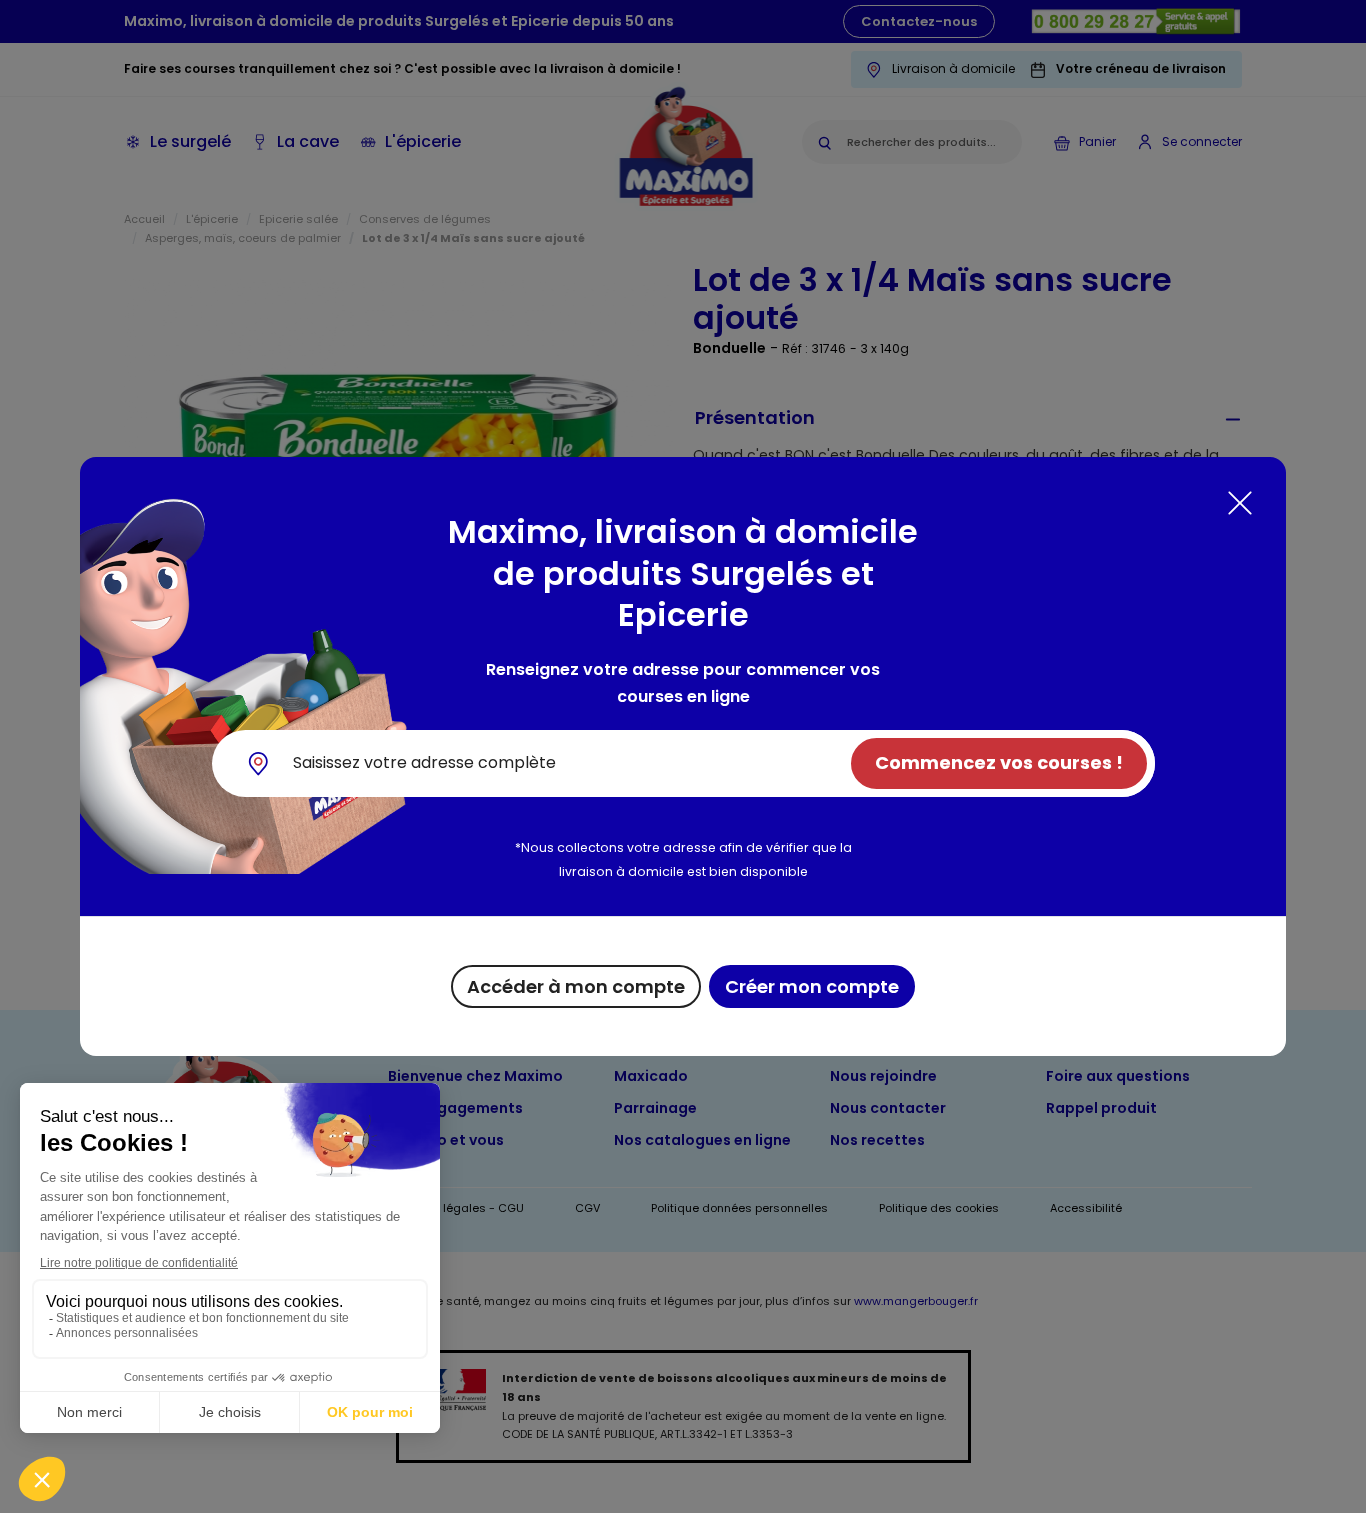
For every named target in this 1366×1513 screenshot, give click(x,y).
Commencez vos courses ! (999, 762)
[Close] (1240, 503)
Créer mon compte (812, 986)
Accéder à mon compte (576, 986)
